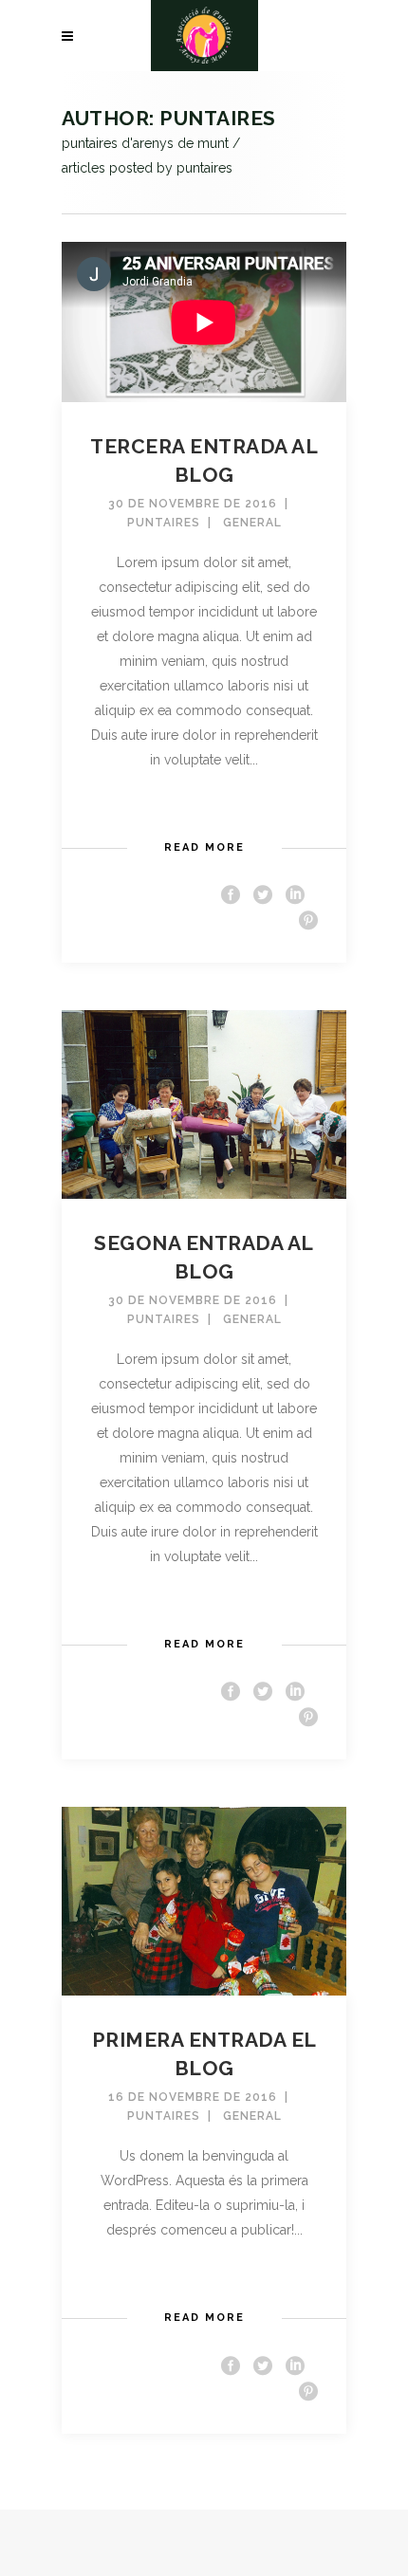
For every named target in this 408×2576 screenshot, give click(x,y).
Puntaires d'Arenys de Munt (145, 143)
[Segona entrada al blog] (204, 1103)
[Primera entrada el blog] (204, 1900)
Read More (204, 847)
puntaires (164, 523)
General (252, 523)
